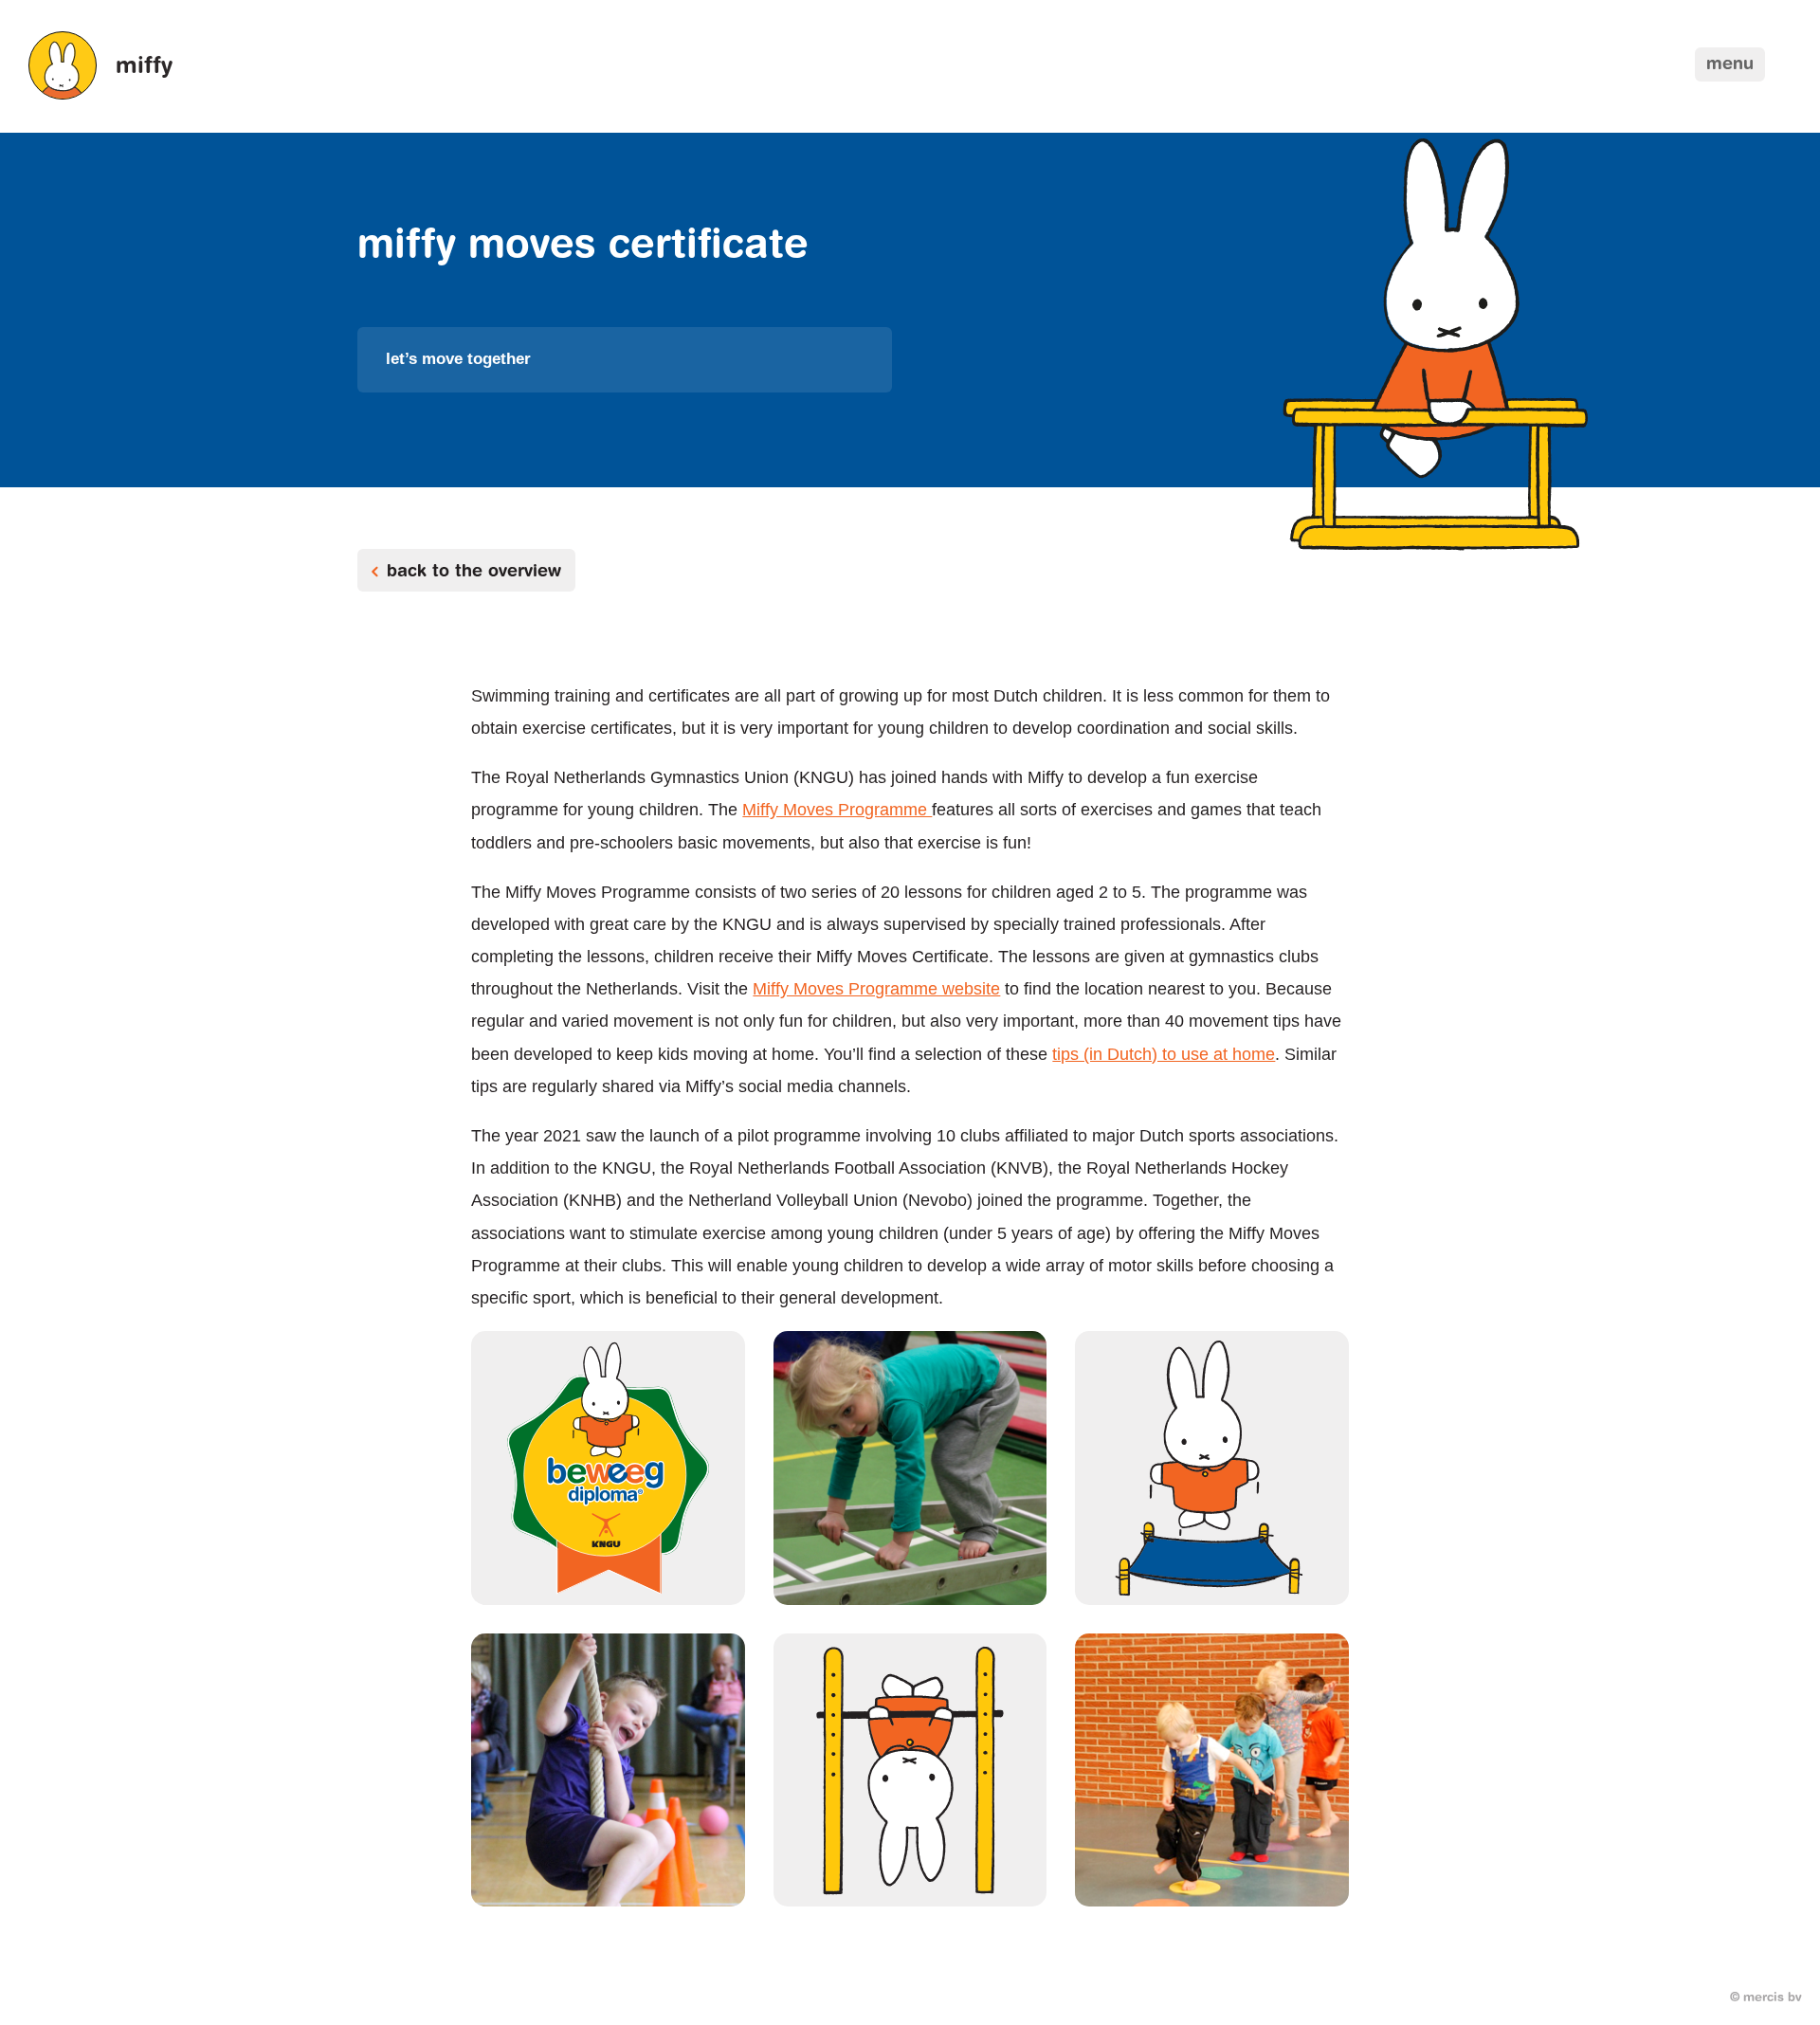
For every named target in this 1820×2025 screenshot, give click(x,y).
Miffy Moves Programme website (876, 989)
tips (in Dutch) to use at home (1164, 1054)
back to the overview (474, 573)
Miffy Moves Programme (837, 810)
